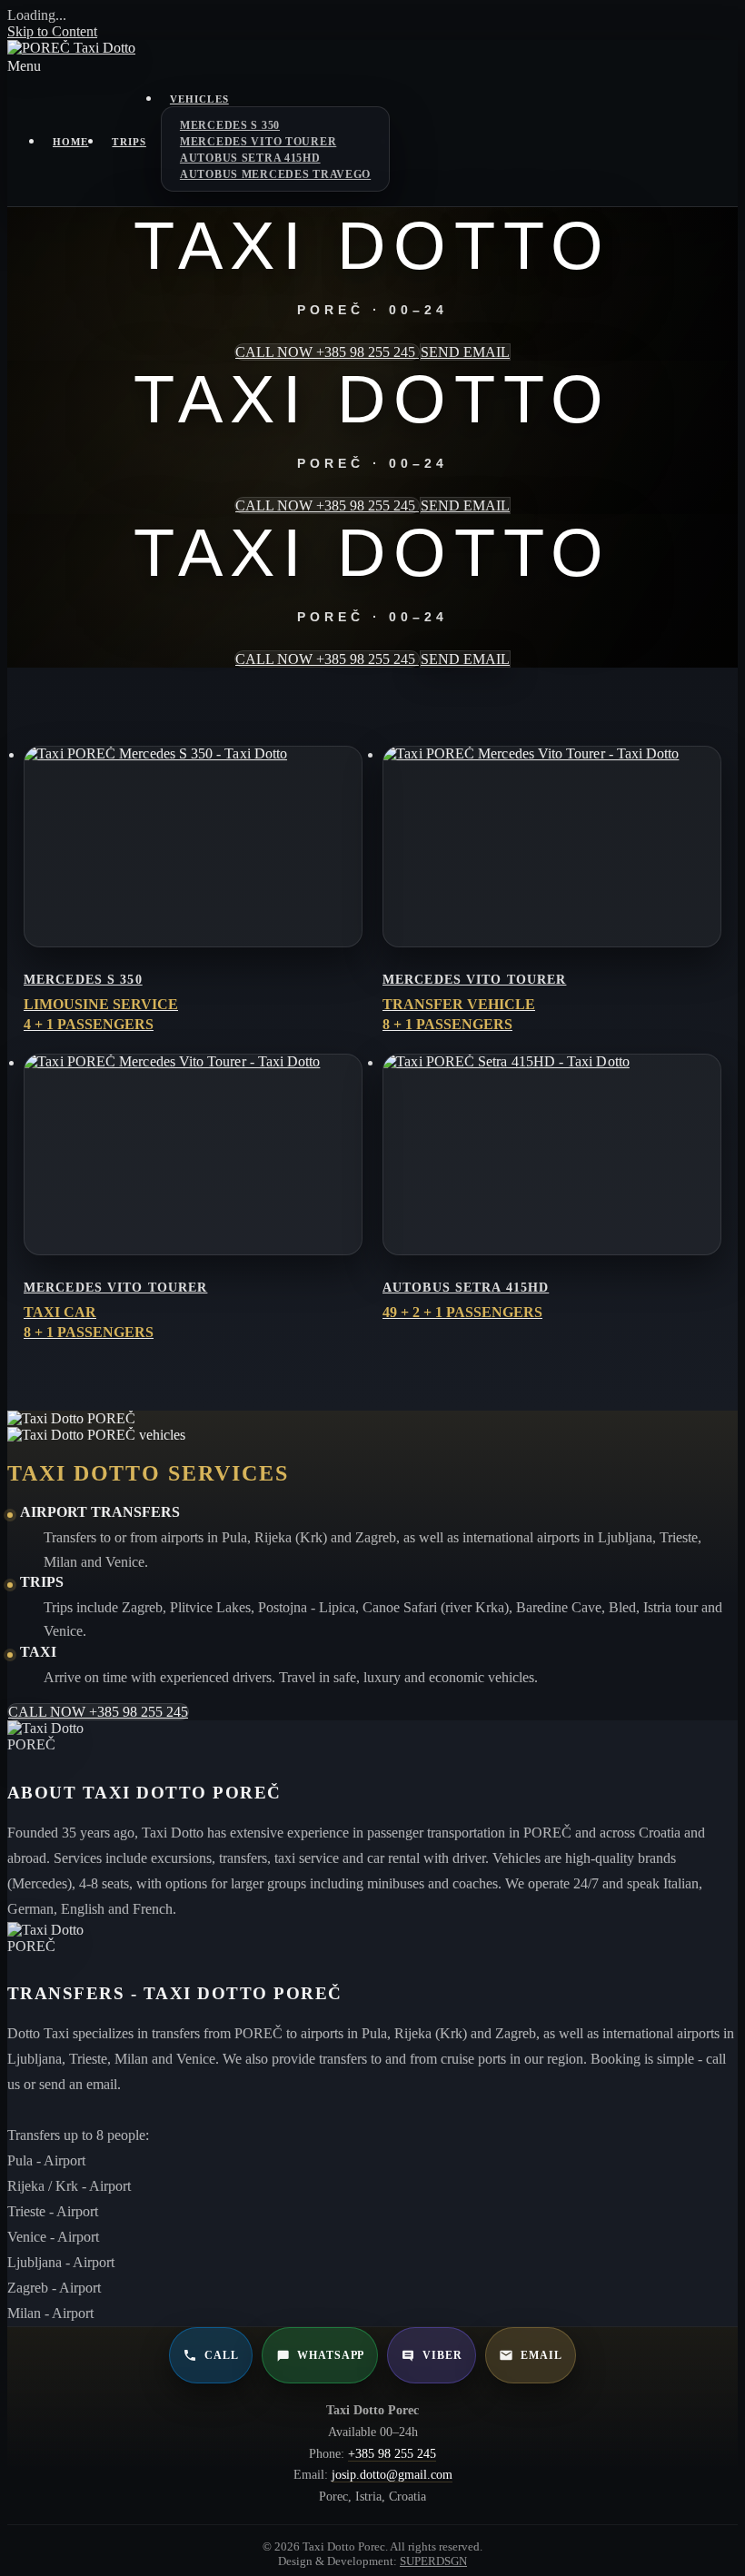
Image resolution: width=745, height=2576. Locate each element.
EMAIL (541, 2355)
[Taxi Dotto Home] (71, 48)
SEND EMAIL (465, 352)
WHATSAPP (331, 2355)
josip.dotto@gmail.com (392, 2475)
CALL (222, 2355)
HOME (70, 142)
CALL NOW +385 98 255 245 (327, 352)
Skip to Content (52, 31)
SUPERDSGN (433, 2561)
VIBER (442, 2355)
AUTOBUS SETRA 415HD (250, 158)
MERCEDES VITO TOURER (258, 142)
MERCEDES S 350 (230, 125)
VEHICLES (199, 99)
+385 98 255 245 (392, 2454)
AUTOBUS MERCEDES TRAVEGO (275, 174)
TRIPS (129, 142)
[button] (372, 66)
